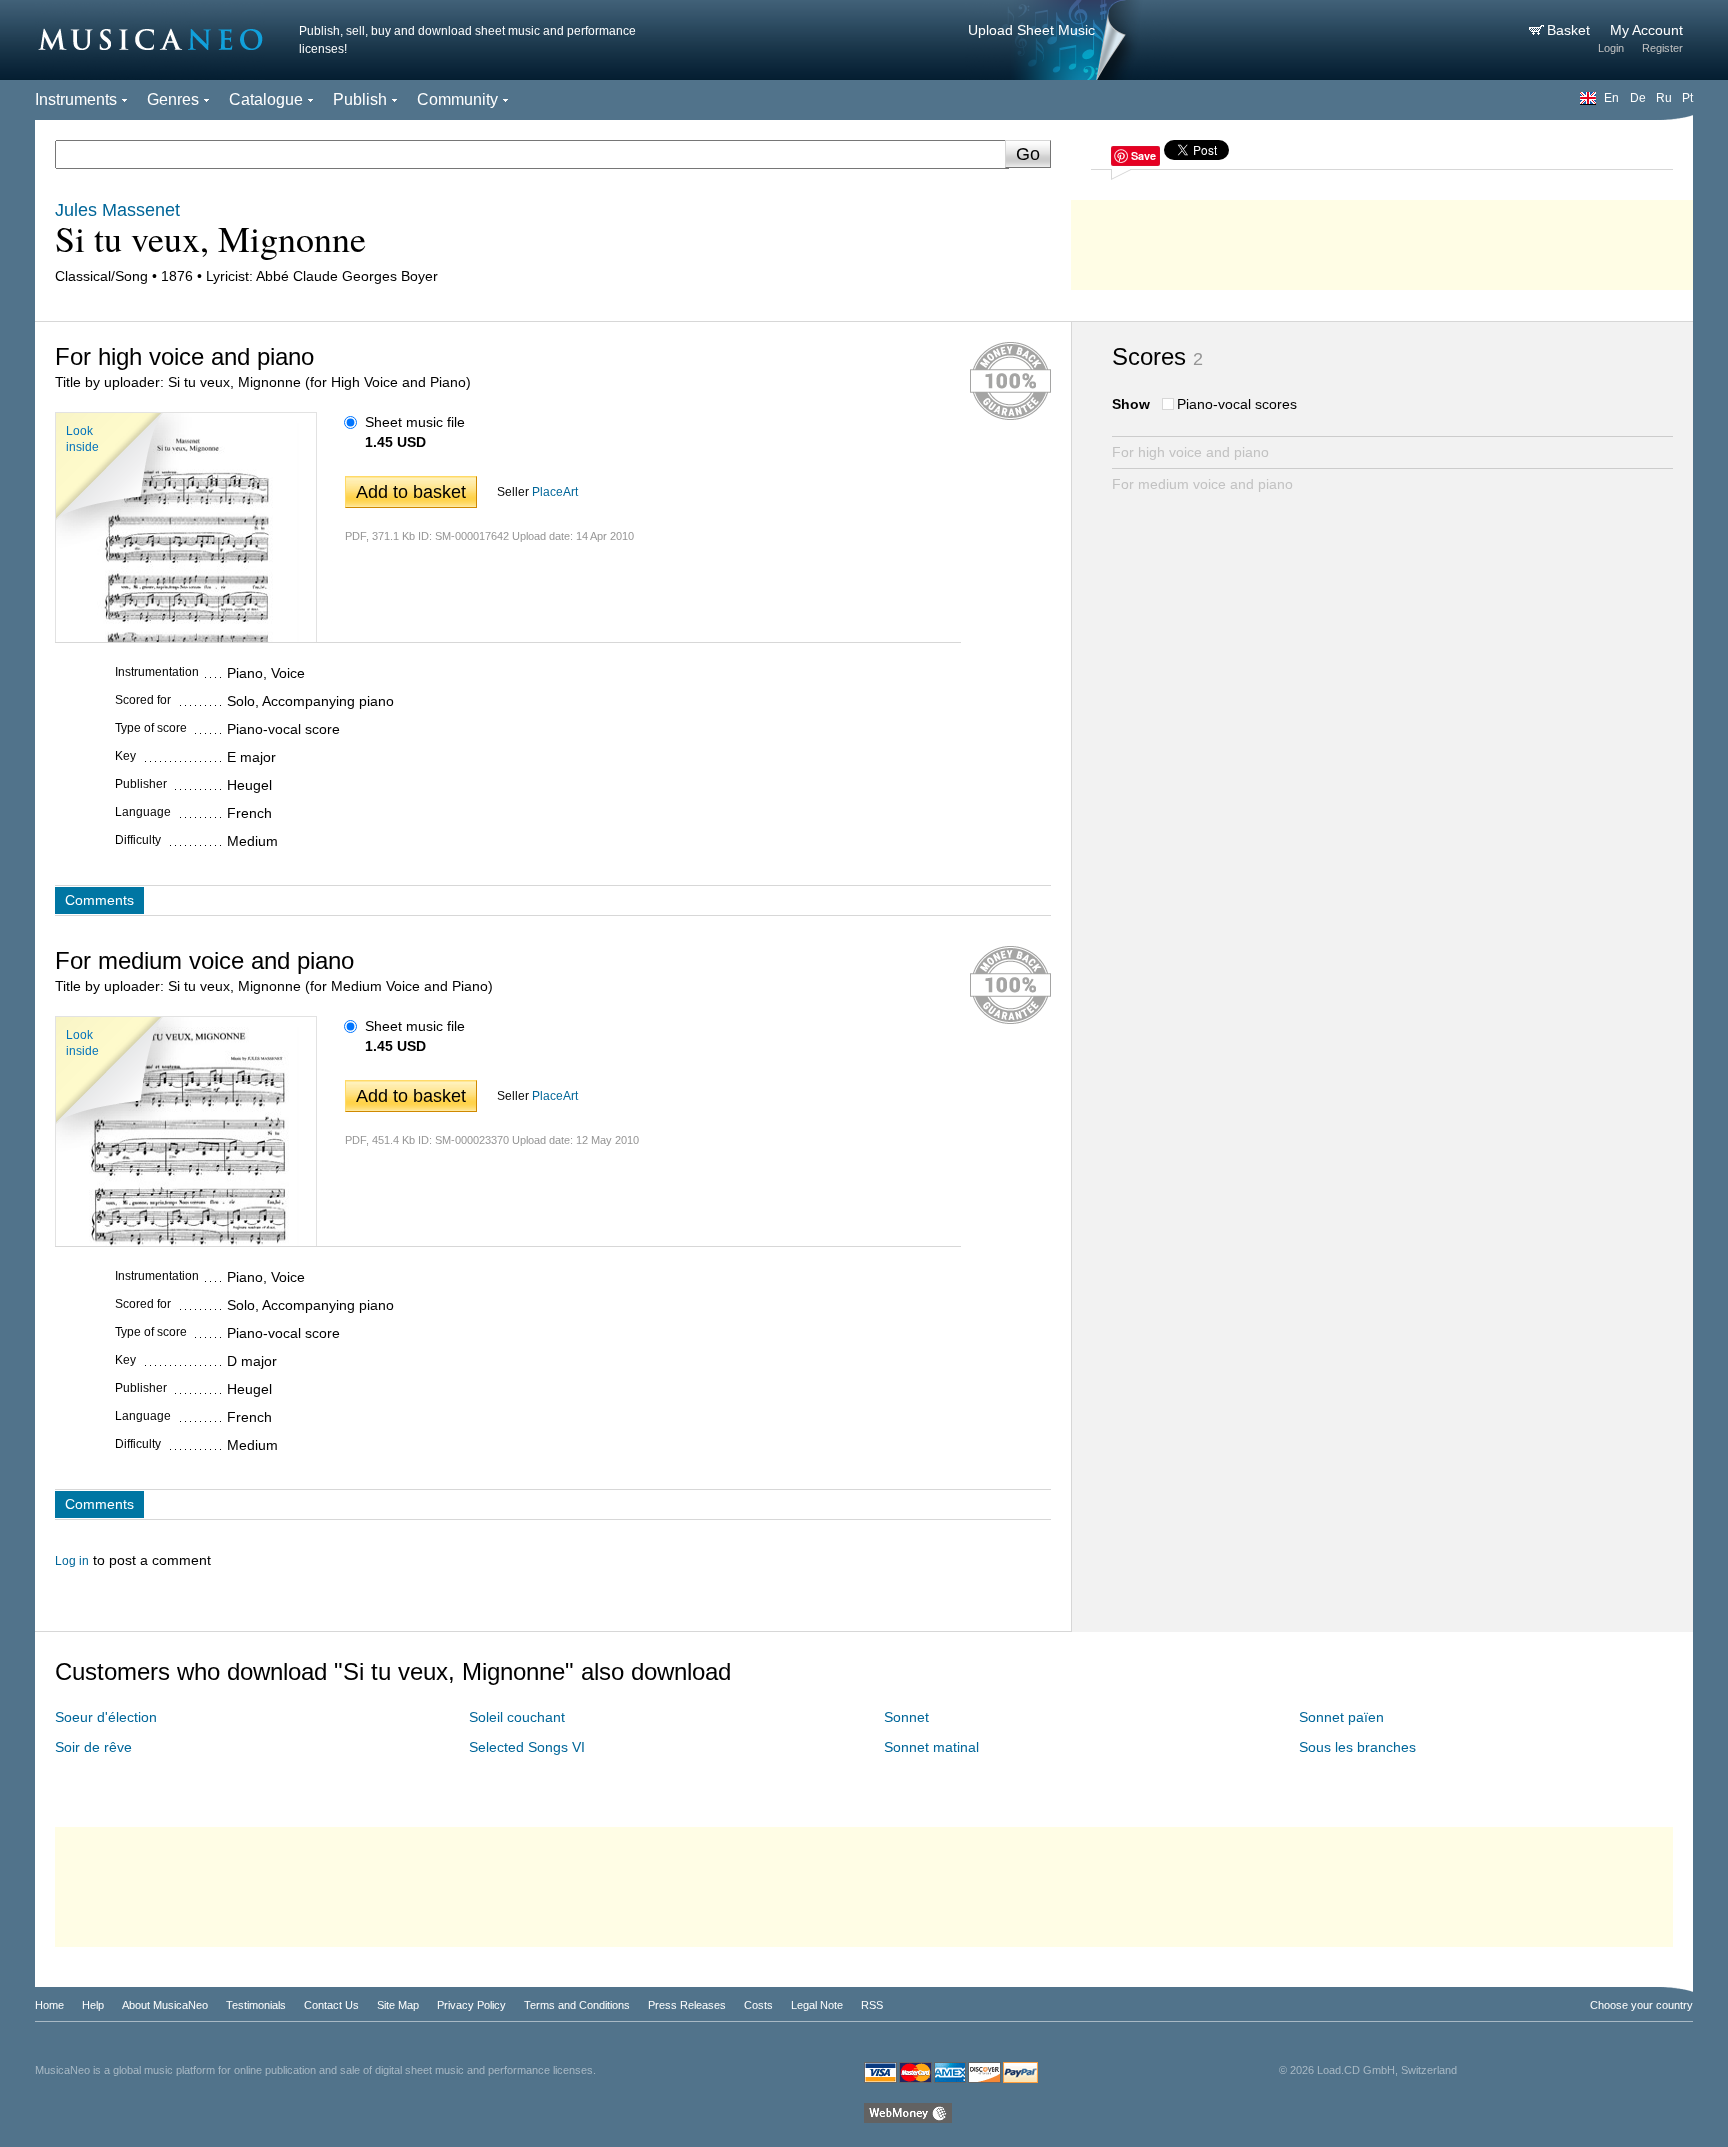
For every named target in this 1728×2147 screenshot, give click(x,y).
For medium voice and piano (1202, 484)
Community (457, 99)
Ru (1664, 98)
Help (93, 2005)
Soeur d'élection (106, 1717)
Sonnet (906, 1717)
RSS (872, 2005)
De (1638, 98)
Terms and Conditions (577, 2005)
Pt (1687, 98)
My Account (1646, 30)
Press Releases (687, 2005)
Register (1662, 48)
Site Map (398, 2005)
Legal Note (817, 2005)
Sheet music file (415, 422)
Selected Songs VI (527, 1747)
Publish (360, 99)
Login (1611, 48)
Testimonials (256, 2005)
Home (49, 2005)
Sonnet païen (1341, 1717)
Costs (758, 2005)
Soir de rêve (93, 1747)
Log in (72, 1561)
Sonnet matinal (931, 1747)
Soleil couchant (517, 1717)
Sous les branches (1357, 1747)
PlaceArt (555, 492)
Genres (173, 99)
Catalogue (266, 99)
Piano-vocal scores (1237, 404)
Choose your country (1641, 2005)
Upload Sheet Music (1031, 30)
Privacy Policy (471, 2005)
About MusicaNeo (165, 2005)
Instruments (76, 99)
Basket (1570, 30)
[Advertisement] (1382, 240)
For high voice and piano (1190, 452)
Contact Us (331, 2005)
